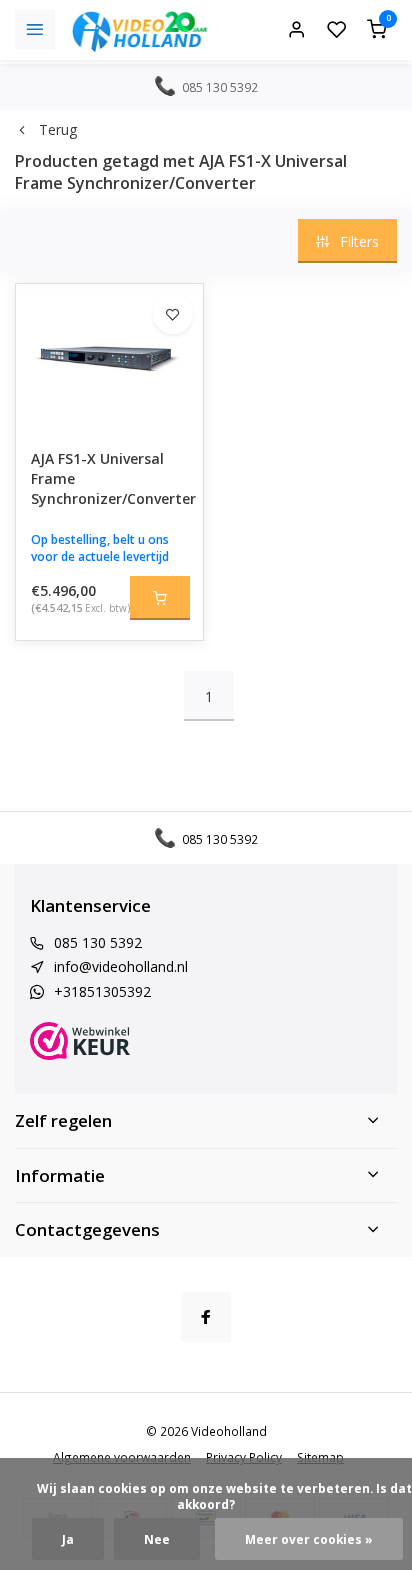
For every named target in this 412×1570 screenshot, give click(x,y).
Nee (157, 1539)
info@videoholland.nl (121, 966)
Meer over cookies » (309, 1539)
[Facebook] (206, 1317)
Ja (68, 1539)
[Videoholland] (140, 30)
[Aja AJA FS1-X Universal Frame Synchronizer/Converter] (109, 359)
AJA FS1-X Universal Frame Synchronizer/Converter (109, 478)
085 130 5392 (98, 942)
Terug (58, 129)
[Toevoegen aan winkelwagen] (160, 598)
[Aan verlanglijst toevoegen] (173, 314)
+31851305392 (102, 991)
